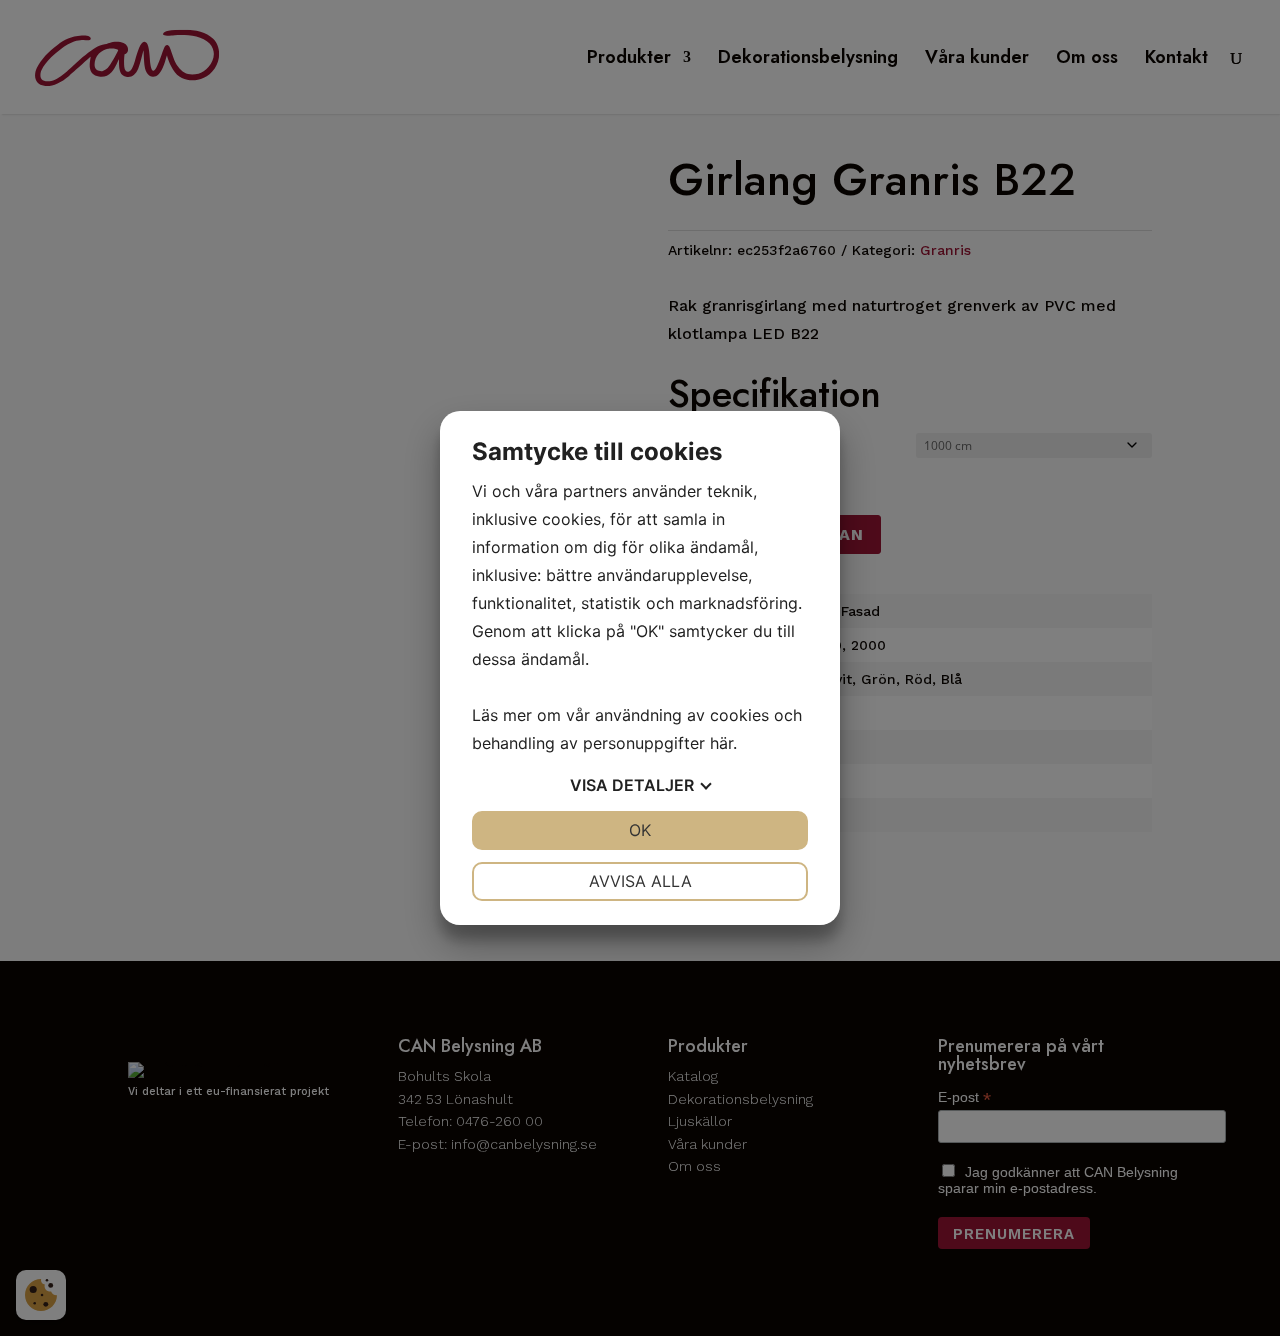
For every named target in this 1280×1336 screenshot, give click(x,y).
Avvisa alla (640, 881)
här (721, 743)
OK (640, 830)
